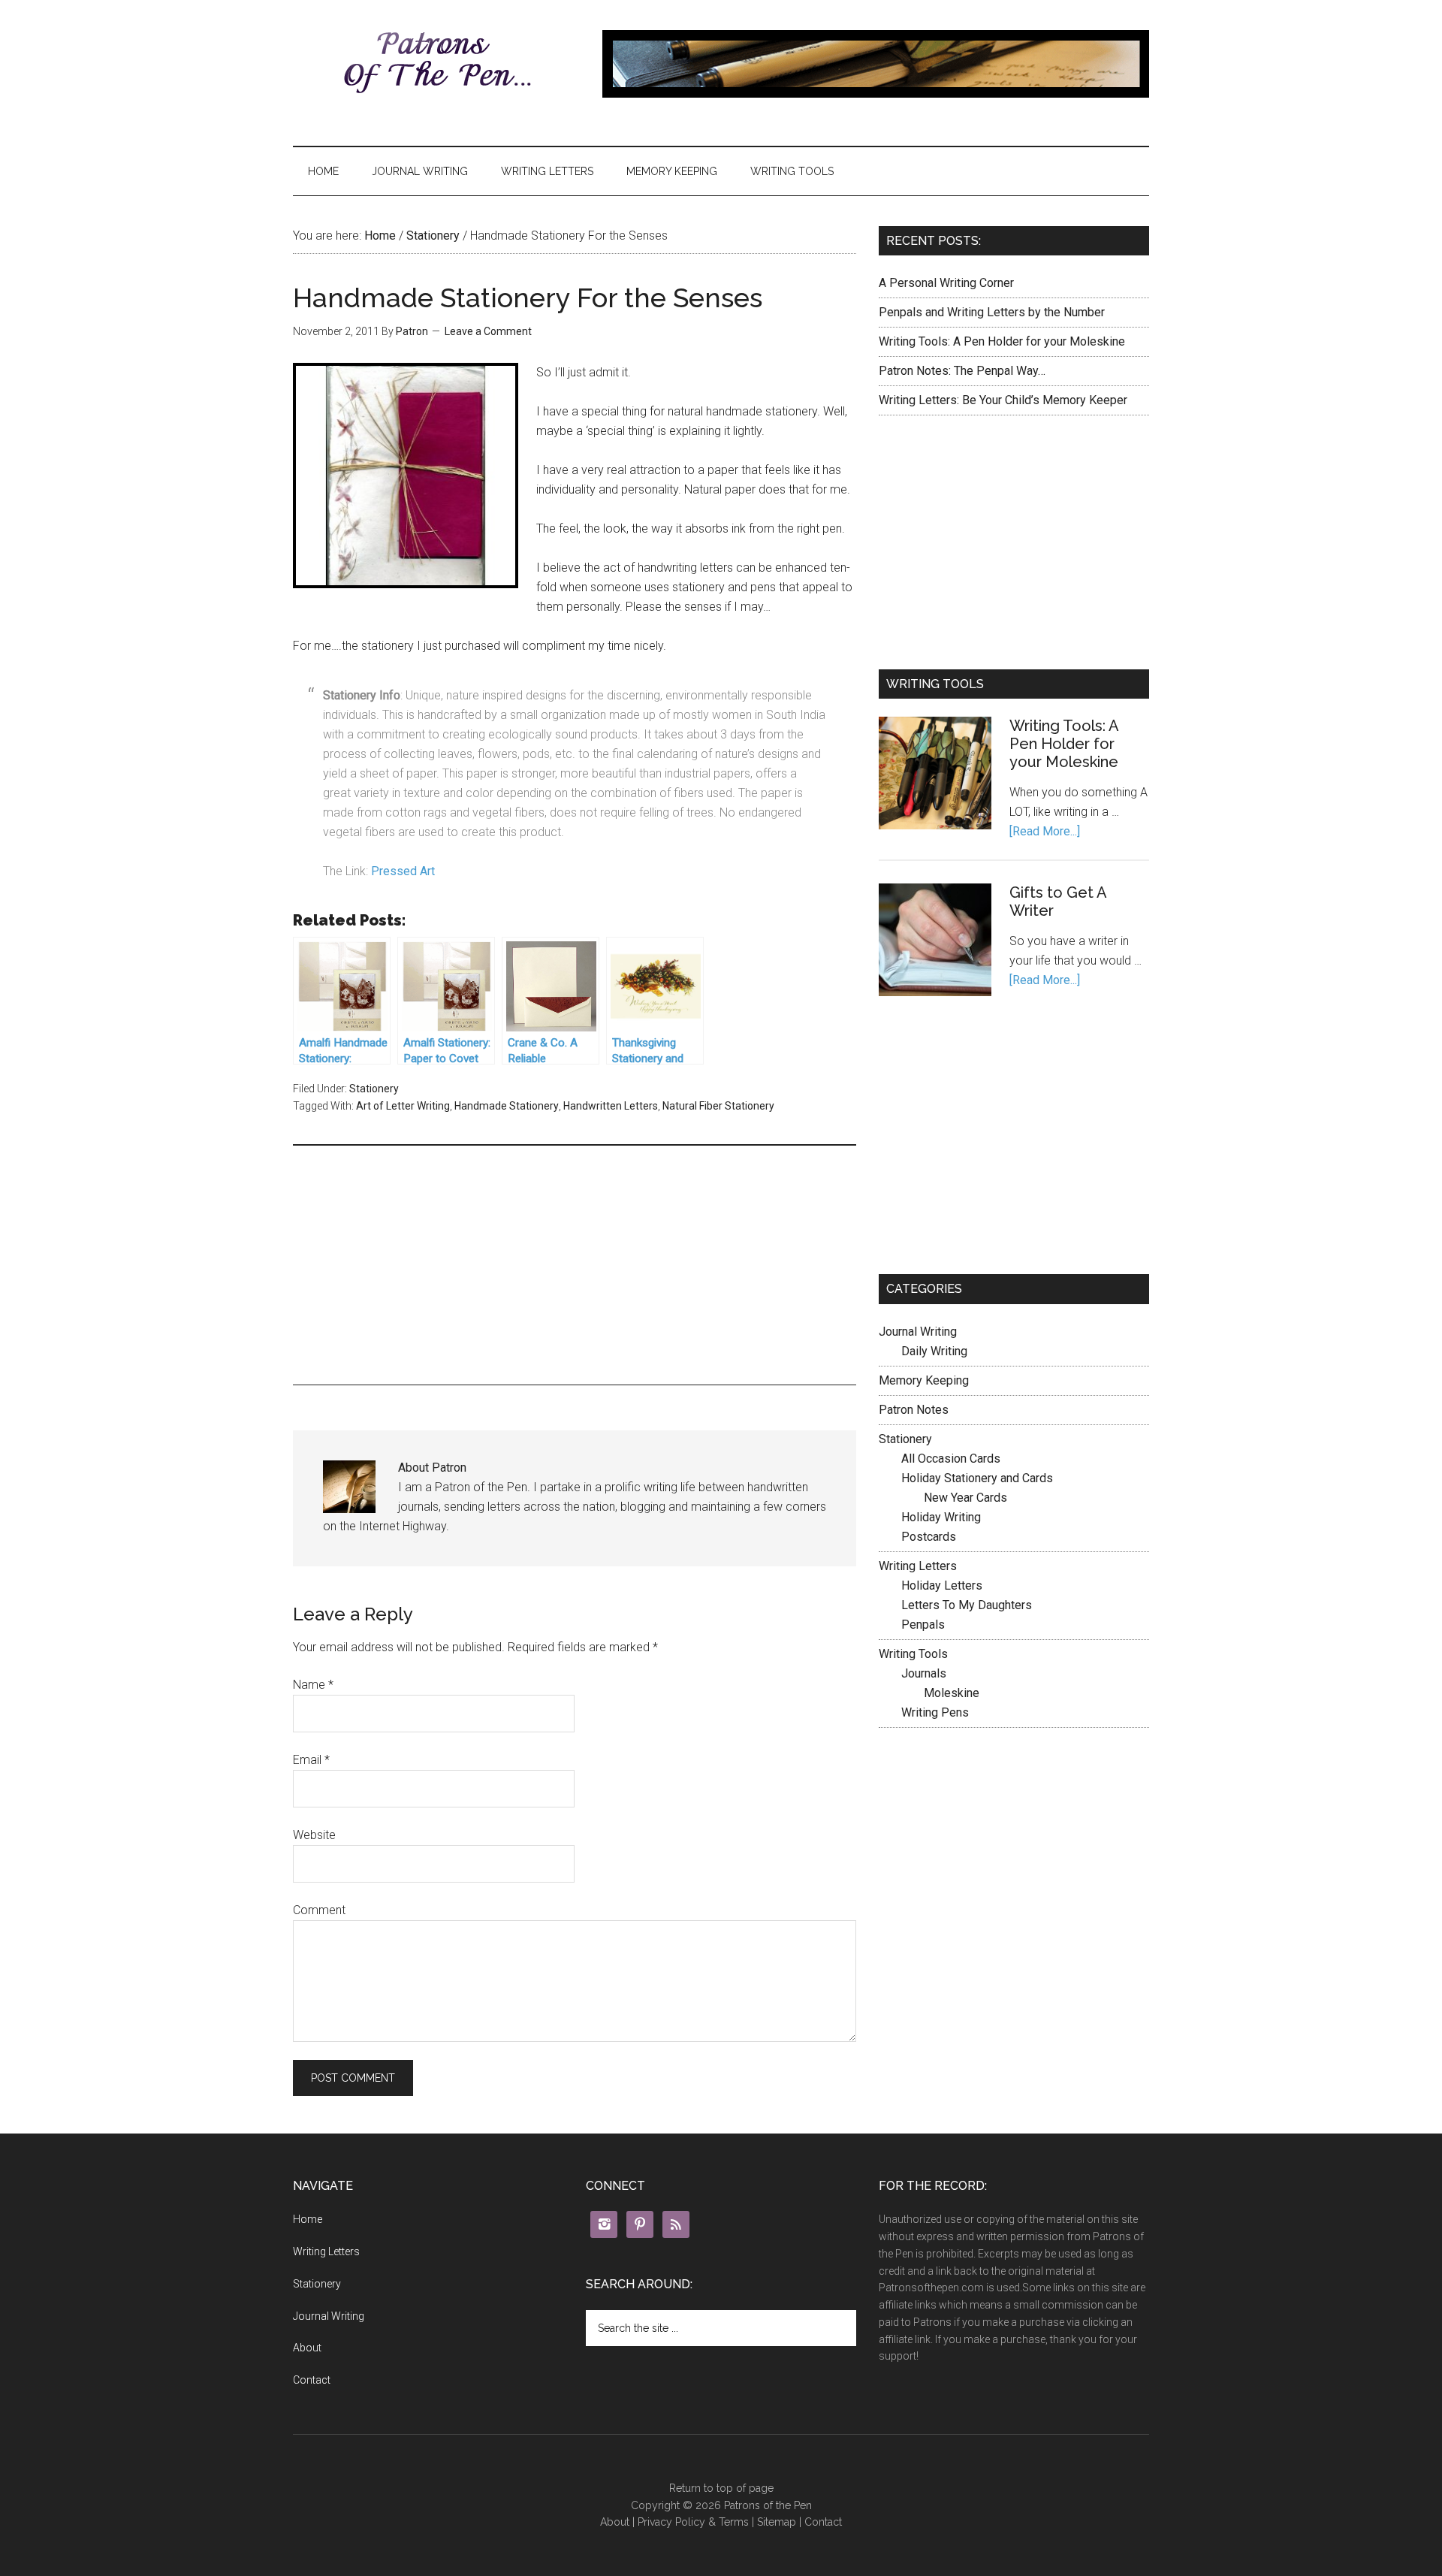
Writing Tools (792, 171)
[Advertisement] (575, 1262)
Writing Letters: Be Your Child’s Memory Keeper (1003, 400)
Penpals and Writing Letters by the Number (992, 312)
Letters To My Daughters (967, 1605)
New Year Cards (965, 1498)
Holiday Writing (941, 1517)
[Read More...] (1045, 831)
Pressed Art (403, 871)
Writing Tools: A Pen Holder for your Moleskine (1002, 341)
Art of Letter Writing (403, 1106)
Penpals (923, 1625)
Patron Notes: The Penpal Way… (962, 371)
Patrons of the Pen (436, 64)
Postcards (929, 1537)
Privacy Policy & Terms (693, 2522)
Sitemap (777, 2522)
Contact (312, 2380)
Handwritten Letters (611, 1106)
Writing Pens (935, 1712)
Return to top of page (721, 2488)
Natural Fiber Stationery (718, 1106)
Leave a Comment (488, 331)
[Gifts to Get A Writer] (935, 943)
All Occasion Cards (951, 1459)
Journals (924, 1673)
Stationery (433, 236)
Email (311, 1760)
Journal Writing (420, 171)
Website (314, 1835)
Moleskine (952, 1693)
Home (323, 171)
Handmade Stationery (507, 1106)
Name (313, 1685)
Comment (319, 1910)
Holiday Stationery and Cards (977, 1478)
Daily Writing (934, 1351)
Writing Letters (547, 171)
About (307, 2348)
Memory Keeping (672, 171)
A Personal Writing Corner (946, 283)
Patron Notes (914, 1410)
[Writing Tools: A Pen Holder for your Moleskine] (935, 776)
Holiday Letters (942, 1585)
